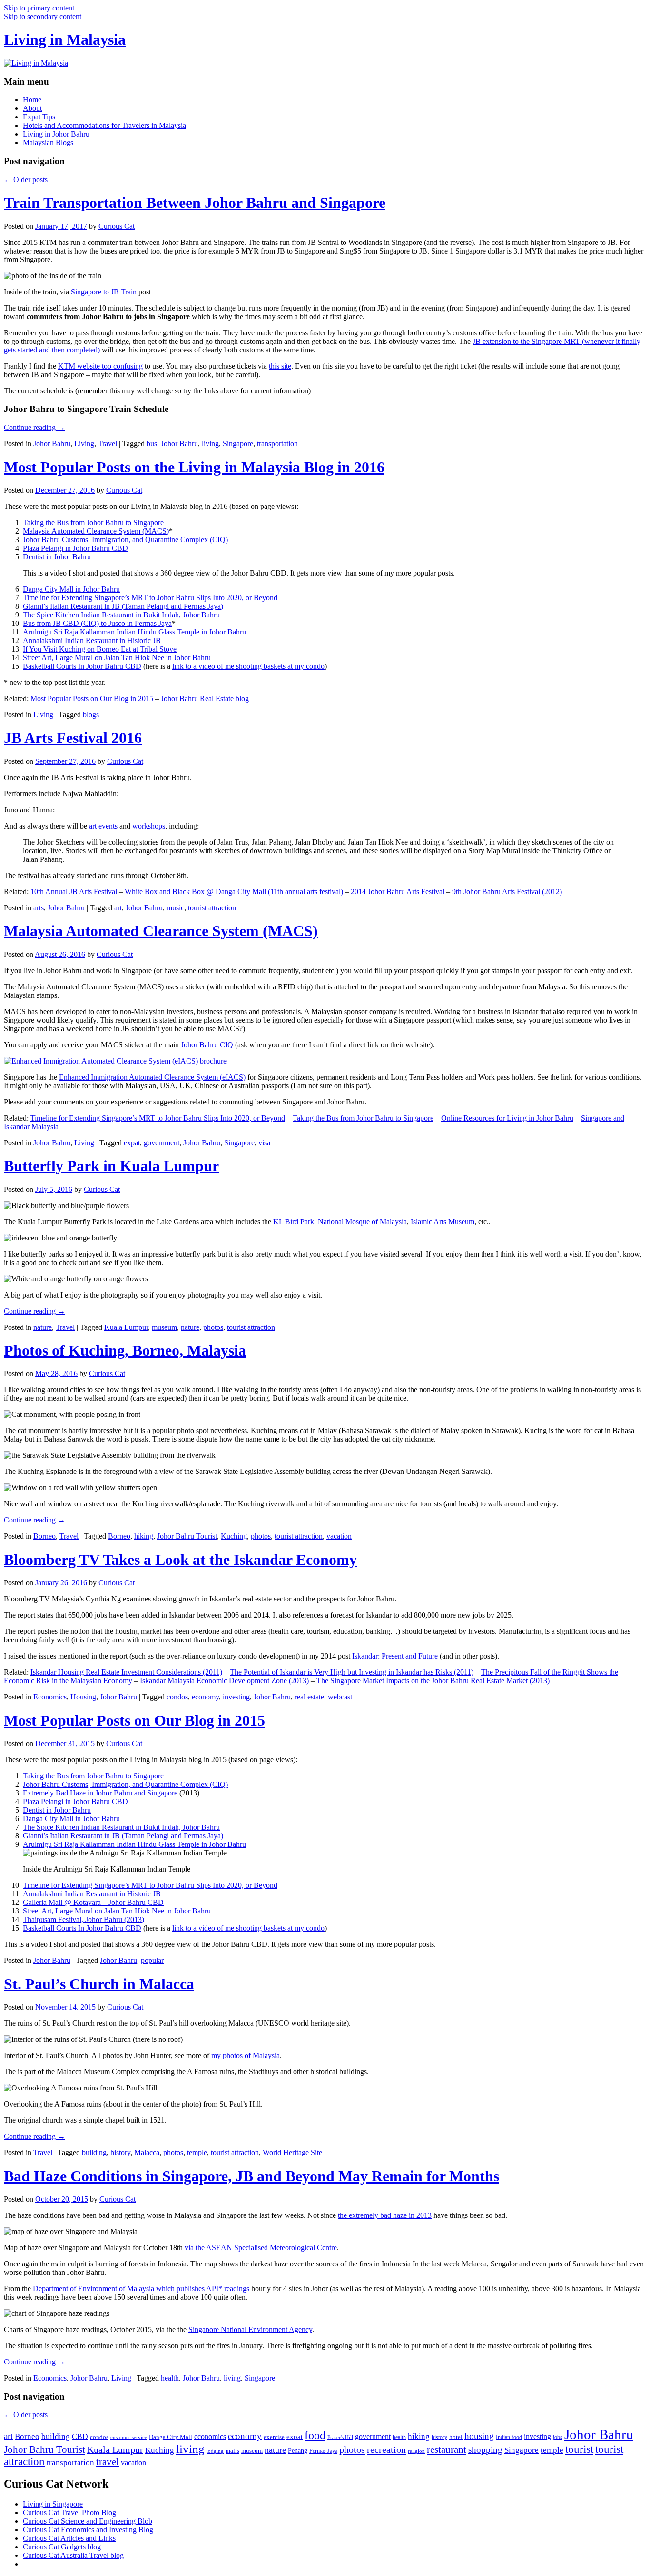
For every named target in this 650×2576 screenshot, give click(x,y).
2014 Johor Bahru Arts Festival (398, 892)
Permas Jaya (323, 2451)
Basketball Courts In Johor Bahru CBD (82, 666)
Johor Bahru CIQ (207, 1045)
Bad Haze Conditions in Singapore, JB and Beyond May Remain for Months (251, 2176)
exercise (274, 2437)
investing (236, 1697)
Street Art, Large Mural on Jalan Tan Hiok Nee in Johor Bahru (117, 658)
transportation (277, 444)
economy (205, 1697)
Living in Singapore (53, 2504)
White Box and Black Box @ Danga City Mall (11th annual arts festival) (234, 892)
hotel (456, 2437)
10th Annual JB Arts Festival (74, 892)
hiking (144, 1536)
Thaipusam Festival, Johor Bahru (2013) (84, 1919)
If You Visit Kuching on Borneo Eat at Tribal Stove (100, 649)
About (32, 108)
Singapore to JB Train (104, 292)
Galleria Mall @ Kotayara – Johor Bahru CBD (93, 1902)
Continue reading (34, 427)
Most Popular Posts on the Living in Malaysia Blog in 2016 (194, 467)
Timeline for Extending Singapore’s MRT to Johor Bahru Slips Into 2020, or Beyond (150, 598)
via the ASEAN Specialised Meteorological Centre (261, 2248)
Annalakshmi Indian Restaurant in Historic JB (92, 640)
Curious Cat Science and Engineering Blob (88, 2521)
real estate (309, 1697)
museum (164, 1327)
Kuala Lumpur (126, 1327)
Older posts (26, 180)
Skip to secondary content (43, 16)
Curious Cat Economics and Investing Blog (88, 2530)
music (175, 908)
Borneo (44, 1536)
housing (479, 2436)
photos (213, 1327)
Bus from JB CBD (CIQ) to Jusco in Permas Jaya (97, 623)
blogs (91, 715)
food (315, 2435)
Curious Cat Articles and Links (69, 2538)
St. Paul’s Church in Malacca (99, 1984)
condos (177, 1697)
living (210, 444)
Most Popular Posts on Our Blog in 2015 (92, 698)
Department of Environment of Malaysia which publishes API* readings (141, 2288)
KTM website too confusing (100, 366)
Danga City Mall (171, 2437)
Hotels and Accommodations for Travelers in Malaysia (104, 125)
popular (152, 1960)
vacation (339, 1536)
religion (416, 2451)
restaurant (447, 2449)
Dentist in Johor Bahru (57, 557)
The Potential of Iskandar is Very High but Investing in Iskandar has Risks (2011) (352, 1672)
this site (280, 366)
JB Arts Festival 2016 (73, 738)
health (170, 2378)
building (94, 2152)
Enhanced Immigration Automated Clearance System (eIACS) (152, 1077)
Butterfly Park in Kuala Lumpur (111, 1166)
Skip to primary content (39, 8)
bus (152, 444)
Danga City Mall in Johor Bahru (71, 589)
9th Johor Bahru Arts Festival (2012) (507, 892)
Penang (298, 2451)
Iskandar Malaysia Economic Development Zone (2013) (224, 1681)
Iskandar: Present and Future (395, 1656)
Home (32, 100)
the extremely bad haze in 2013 (385, 2215)
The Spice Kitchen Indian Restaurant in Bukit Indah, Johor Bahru (121, 615)
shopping (485, 2450)
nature (43, 1327)
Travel (108, 444)
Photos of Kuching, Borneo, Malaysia (125, 1350)
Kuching (234, 1536)
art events (103, 826)
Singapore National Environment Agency (250, 2329)
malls (232, 2451)
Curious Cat (117, 226)
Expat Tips (39, 117)
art (118, 908)
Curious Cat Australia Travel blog (73, 2555)
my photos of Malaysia (246, 2055)
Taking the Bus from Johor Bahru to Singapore (93, 522)
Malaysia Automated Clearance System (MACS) (96, 531)
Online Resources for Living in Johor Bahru (507, 1118)
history (120, 2152)
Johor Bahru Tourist (187, 1536)
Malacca (147, 2152)
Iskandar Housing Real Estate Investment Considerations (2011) (126, 1672)
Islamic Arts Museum (443, 1222)
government (162, 1143)
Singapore (238, 444)
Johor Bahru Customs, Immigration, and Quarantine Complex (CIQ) (125, 540)
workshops (149, 826)
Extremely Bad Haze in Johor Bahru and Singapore (100, 1793)
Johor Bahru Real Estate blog (205, 698)
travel (108, 2462)
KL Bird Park (294, 1222)
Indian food (509, 2437)
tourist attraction (212, 908)
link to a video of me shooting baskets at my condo (248, 666)
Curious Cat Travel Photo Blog (69, 2513)
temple (197, 2152)
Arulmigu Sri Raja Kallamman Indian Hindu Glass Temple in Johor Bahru (134, 632)
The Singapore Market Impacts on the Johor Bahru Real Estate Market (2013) (433, 1681)
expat (132, 1143)
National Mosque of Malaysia (362, 1222)
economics (210, 2436)
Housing (83, 1697)
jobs (558, 2437)
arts (39, 908)
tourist (579, 2449)
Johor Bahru (52, 444)
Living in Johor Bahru (56, 134)
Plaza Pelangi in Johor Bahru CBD (75, 548)
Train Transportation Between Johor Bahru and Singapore (195, 203)
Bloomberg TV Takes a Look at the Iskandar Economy (180, 1560)
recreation (386, 2449)
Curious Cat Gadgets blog (62, 2547)
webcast (340, 1697)
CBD (80, 2436)
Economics (50, 1697)
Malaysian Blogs (48, 142)
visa (264, 1143)
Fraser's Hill (340, 2437)
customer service (129, 2437)
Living (84, 444)
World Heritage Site (292, 2152)
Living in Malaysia (65, 39)
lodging (215, 2451)
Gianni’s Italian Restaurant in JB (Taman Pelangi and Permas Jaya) (123, 606)
